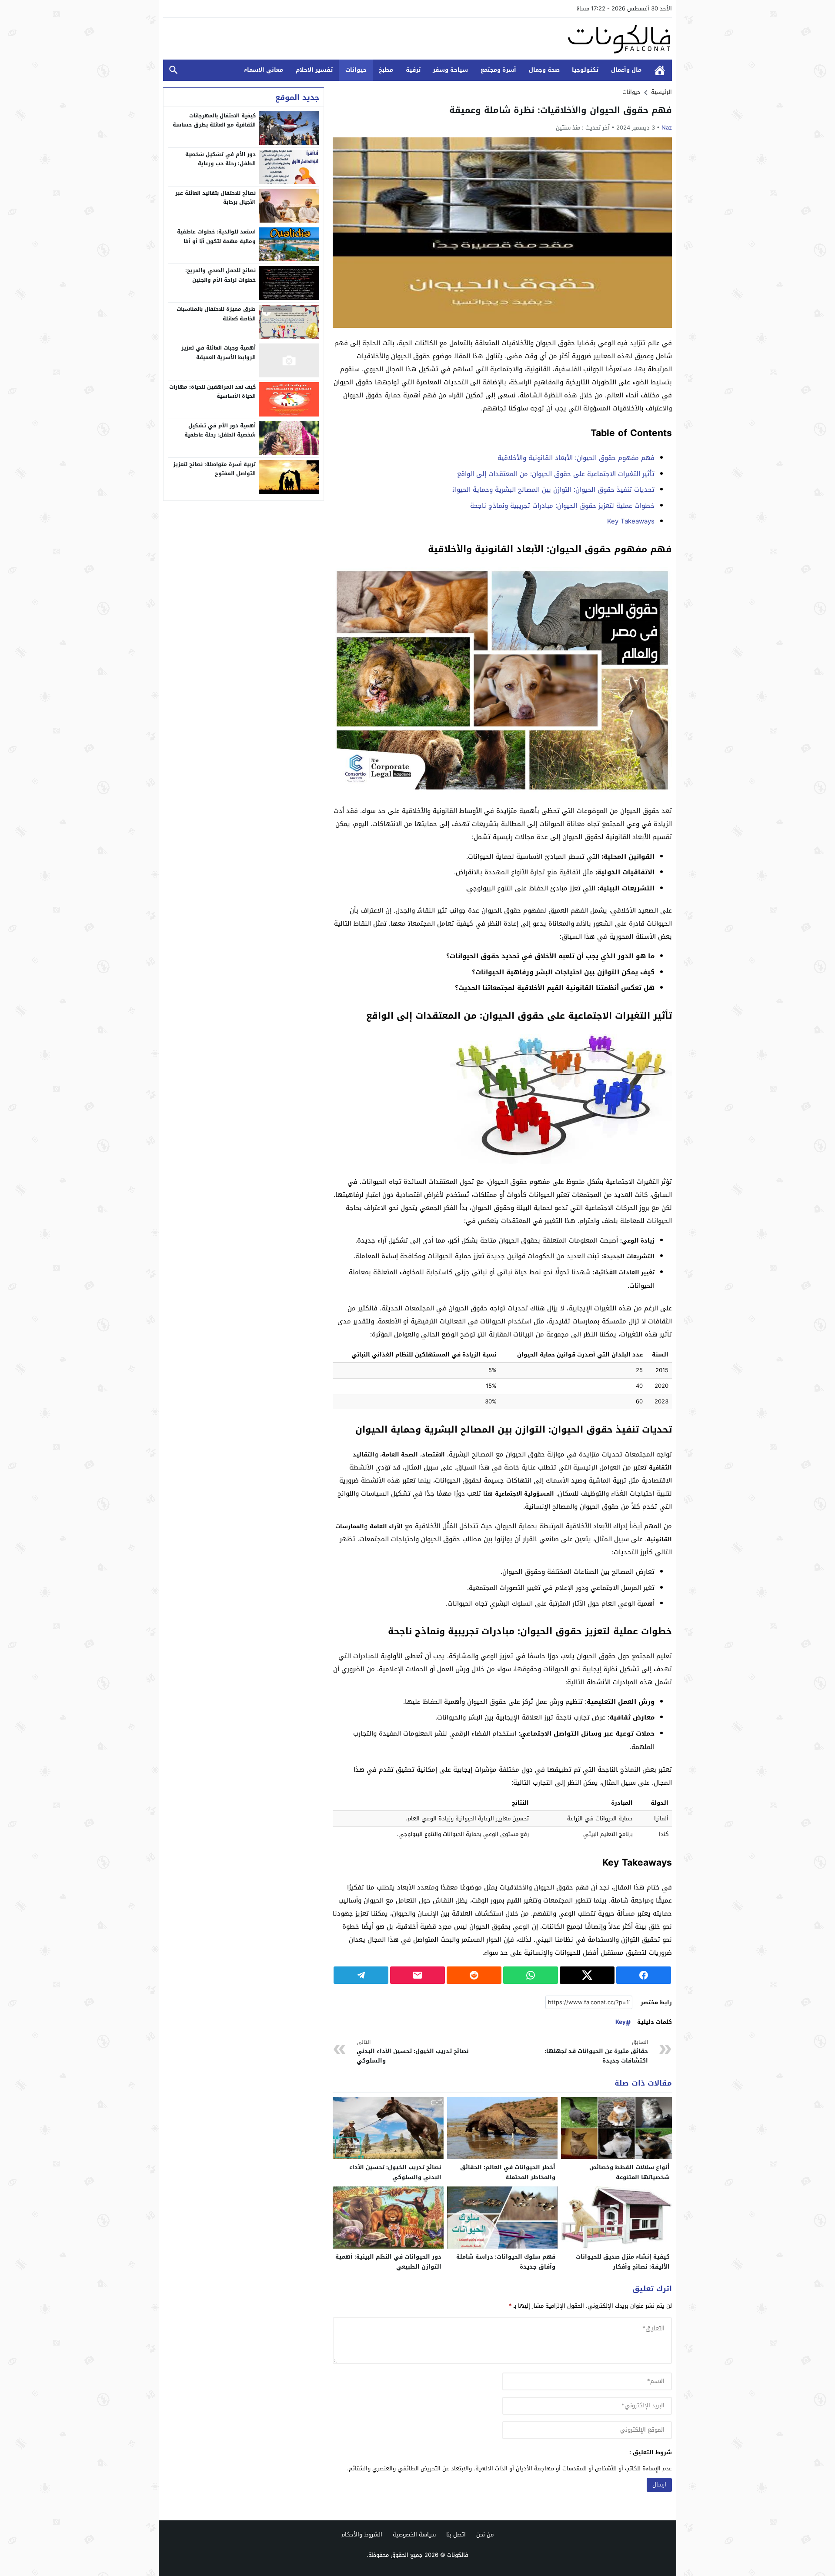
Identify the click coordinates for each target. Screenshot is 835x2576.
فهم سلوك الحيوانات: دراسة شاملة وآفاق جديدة (506, 2262)
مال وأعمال (626, 70)
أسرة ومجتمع (498, 70)
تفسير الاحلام (314, 70)
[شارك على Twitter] (587, 1975)
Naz (667, 128)
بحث (174, 70)
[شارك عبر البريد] (417, 1975)
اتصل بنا (456, 2534)
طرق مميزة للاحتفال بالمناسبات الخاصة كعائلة (216, 314)
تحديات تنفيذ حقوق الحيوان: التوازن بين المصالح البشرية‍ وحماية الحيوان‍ (554, 490)
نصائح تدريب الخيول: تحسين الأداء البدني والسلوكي (413, 2052)
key (621, 2022)
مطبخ (386, 70)
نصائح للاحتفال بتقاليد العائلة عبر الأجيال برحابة (215, 198)
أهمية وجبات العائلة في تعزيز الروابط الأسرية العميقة (219, 353)
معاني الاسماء (264, 70)
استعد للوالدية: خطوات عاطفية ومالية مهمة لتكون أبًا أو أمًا (216, 237)
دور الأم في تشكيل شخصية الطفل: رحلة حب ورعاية (220, 159)
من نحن (485, 2534)
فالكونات (458, 2555)
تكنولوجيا (585, 70)
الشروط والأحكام (362, 2534)
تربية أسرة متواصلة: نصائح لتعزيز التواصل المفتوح (214, 469)
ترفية (413, 70)
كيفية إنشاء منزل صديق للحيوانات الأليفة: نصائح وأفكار (623, 2262)
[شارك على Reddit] (474, 1975)
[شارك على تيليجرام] (361, 1975)
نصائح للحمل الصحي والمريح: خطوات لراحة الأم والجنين (220, 275)
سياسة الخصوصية (414, 2534)
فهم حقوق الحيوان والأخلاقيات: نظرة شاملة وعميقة (561, 110)
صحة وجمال (544, 70)
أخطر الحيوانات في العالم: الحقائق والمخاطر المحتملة (508, 2172)
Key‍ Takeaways (631, 521)
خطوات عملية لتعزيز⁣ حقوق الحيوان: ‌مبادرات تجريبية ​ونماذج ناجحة (562, 506)
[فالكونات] (417, 39)
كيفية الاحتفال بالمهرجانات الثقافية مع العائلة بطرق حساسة (214, 120)
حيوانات (356, 70)
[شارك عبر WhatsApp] (531, 1975)
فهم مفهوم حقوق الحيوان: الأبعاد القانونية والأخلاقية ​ (575, 458)
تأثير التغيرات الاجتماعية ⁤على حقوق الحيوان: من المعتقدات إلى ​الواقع (556, 474)
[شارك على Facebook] (644, 1975)
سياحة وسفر (450, 70)
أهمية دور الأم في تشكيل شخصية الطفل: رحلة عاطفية (220, 430)
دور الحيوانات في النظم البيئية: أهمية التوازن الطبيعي (388, 2262)
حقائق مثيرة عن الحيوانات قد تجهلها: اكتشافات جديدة (596, 2052)
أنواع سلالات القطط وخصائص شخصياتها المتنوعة (630, 2172)
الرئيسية (660, 70)
